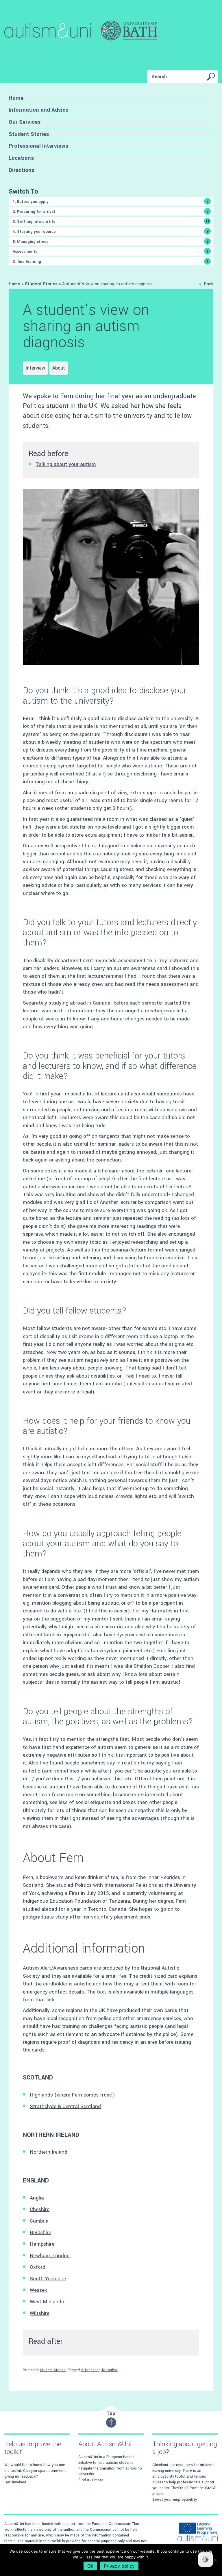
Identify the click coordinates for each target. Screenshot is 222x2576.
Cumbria (39, 2221)
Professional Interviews (38, 146)
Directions (22, 170)
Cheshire (40, 2209)
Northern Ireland (49, 2152)
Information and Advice (38, 110)
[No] (215, 2560)
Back (209, 284)
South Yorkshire (48, 2279)
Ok (90, 2566)
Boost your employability (175, 2500)
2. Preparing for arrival (111, 211)
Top (111, 2413)
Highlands (42, 2095)
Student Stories (29, 134)
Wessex (38, 2290)
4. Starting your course (111, 231)
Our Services (25, 122)
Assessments (111, 251)
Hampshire (42, 2244)
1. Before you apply (111, 201)
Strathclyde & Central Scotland (65, 2106)
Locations (21, 158)
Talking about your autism (66, 464)
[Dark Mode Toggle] (206, 2560)
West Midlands (47, 2302)
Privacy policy (119, 2566)
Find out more (91, 2480)
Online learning (111, 261)
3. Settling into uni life (111, 221)
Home (16, 98)
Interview (35, 368)
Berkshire (40, 2233)
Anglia (37, 2198)
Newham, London (50, 2256)
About (59, 368)
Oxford (38, 2267)
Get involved (15, 2482)
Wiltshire (40, 2313)
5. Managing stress (111, 241)
